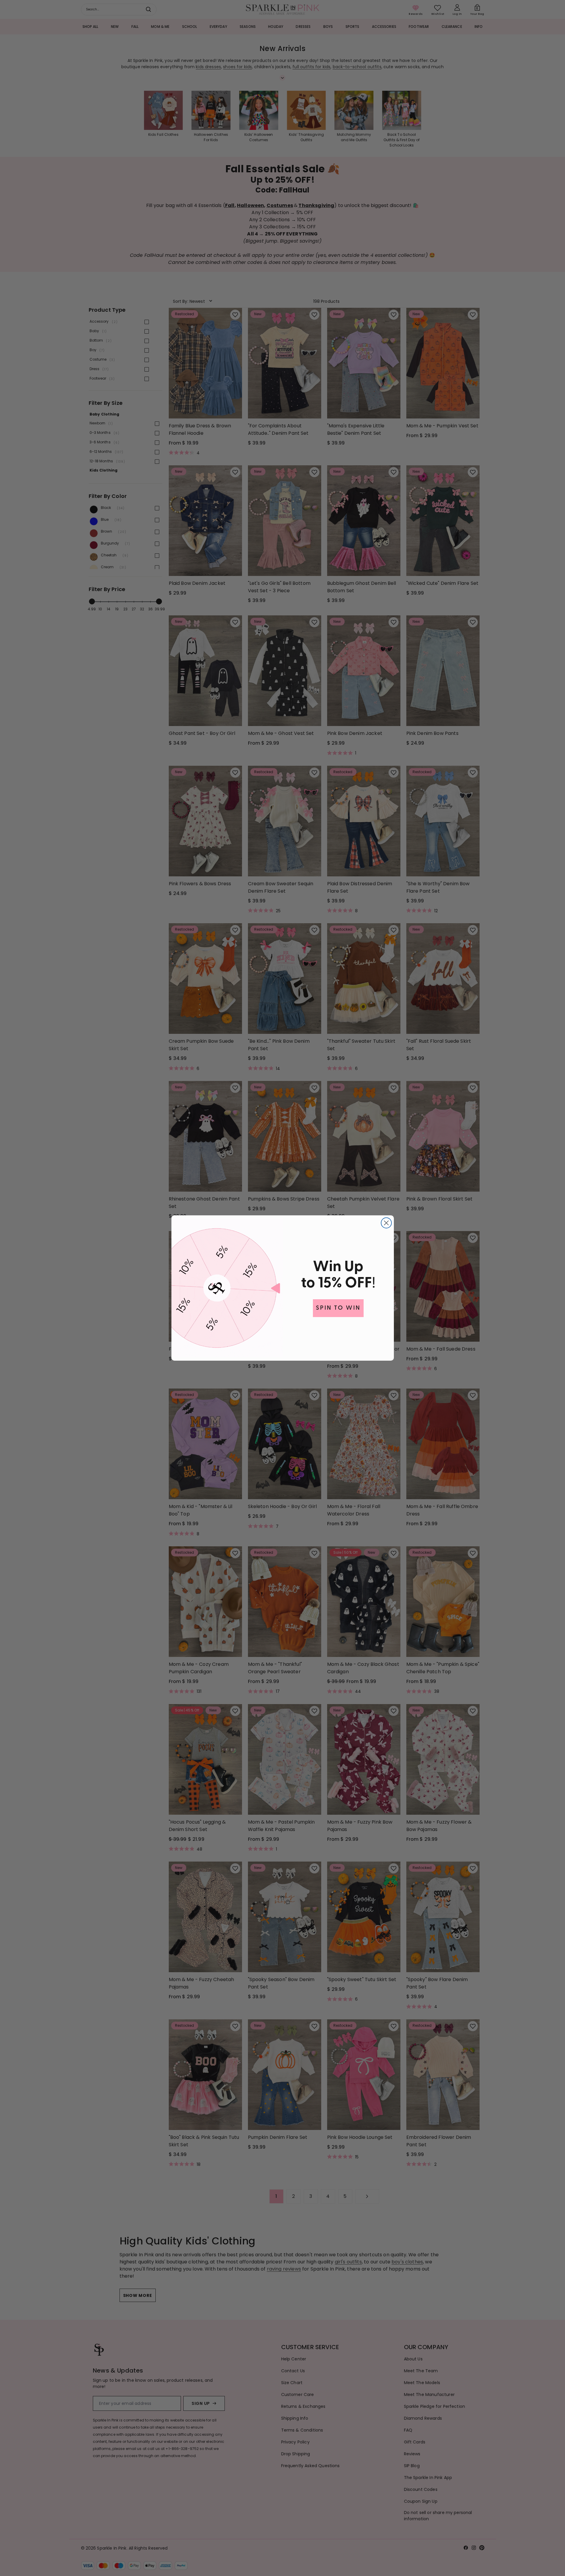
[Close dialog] (386, 1223)
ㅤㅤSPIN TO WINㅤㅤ (338, 1308)
